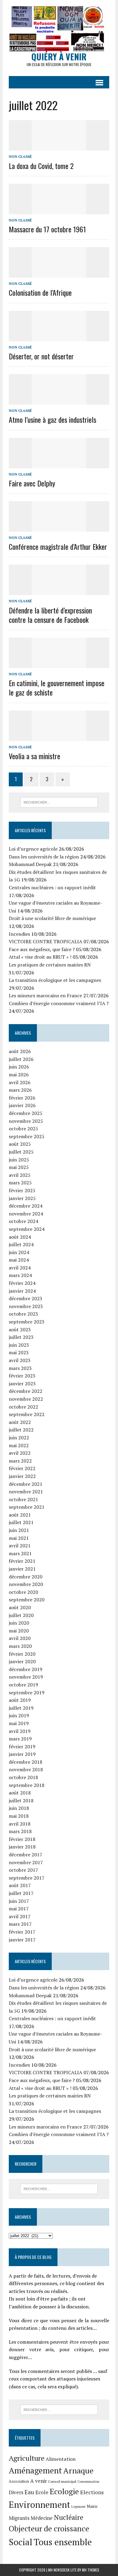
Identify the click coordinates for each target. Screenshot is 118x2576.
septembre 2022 (27, 1414)
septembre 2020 (27, 1600)
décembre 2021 (26, 1484)
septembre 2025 (27, 1136)
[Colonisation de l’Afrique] (59, 274)
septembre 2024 (27, 1229)
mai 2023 (19, 1352)
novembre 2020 (26, 1584)
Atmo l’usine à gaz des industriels (52, 419)
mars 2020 (20, 1646)
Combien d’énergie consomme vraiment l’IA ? (59, 1003)
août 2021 (20, 1515)
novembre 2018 (26, 1769)
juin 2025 (19, 1160)
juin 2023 (19, 1345)
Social (21, 2542)
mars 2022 (20, 1461)
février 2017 (22, 1932)
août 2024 (20, 1237)
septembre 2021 (27, 1507)
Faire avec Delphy (32, 483)
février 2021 (22, 1561)
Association (19, 2481)
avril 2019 (20, 1731)
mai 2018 (19, 1816)
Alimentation (61, 2459)
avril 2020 (20, 1638)
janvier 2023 (22, 1384)
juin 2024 (19, 1252)
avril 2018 (20, 1824)
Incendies (19, 934)
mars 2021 (20, 1553)
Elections (92, 2492)
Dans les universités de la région (44, 857)
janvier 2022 (22, 1476)
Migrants (19, 2518)
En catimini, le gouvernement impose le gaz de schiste (57, 688)
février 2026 (22, 1098)
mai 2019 (19, 1723)
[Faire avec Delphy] (59, 464)
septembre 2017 (27, 1878)
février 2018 (22, 1839)
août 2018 (20, 1793)
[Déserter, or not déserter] (59, 337)
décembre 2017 (26, 1855)
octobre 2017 (23, 1870)
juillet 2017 (21, 1893)
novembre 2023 (26, 1306)
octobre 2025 (23, 1129)
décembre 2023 (26, 1298)
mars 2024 (20, 1275)
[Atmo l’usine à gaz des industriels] (59, 401)
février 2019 (22, 1747)
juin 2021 (19, 1530)
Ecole (42, 2492)
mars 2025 (20, 1183)
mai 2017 (19, 1909)
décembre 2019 (26, 1669)
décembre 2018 (26, 1762)
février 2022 (22, 1468)
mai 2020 (19, 1631)
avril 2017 (20, 1916)
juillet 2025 (21, 1152)
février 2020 (22, 1654)
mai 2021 (19, 1538)
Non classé (20, 156)
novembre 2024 (26, 1214)
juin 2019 (19, 1715)
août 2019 (20, 1700)
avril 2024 (20, 1268)
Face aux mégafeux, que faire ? (42, 949)
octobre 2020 (23, 1592)
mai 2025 (19, 1167)
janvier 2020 (22, 1661)
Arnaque (78, 2470)
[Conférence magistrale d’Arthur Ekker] (59, 527)
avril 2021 (20, 1546)
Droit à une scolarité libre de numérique (52, 918)
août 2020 (20, 1607)
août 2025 (20, 1144)
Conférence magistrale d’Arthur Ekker (58, 546)
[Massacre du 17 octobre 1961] (59, 210)
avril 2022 (20, 1453)
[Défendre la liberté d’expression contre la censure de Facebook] (59, 591)
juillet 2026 (21, 1059)
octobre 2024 (23, 1221)
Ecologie (64, 2491)
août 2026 (20, 1051)
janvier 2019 (22, 1754)
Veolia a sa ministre (34, 756)
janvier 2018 (22, 1847)
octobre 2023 (23, 1314)
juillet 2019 (21, 1708)
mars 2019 (20, 1739)
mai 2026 (19, 1075)
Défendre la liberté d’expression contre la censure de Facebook (50, 615)
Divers (16, 2492)
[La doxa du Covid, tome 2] (59, 147)
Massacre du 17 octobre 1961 (47, 229)
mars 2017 (20, 1924)
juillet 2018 (21, 1801)
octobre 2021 (23, 1499)
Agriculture (27, 2458)
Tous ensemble (63, 2542)
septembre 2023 (27, 1322)
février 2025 (22, 1190)
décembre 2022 (26, 1391)
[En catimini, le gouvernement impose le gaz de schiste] (59, 664)
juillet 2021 (21, 1522)
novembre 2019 (26, 1677)
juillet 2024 (21, 1244)
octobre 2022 (23, 1407)
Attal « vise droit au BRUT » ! (40, 957)
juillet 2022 (21, 1430)
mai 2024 (19, 1260)
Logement (79, 2507)
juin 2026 (19, 1067)
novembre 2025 (26, 1121)
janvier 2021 (22, 1569)
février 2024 (22, 1283)
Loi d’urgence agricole (33, 849)
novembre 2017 (26, 1862)
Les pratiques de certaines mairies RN (50, 965)
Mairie (92, 2506)
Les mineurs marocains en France (45, 995)
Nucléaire (69, 2517)
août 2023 (20, 1329)
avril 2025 (20, 1175)
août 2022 (20, 1422)
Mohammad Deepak (30, 864)
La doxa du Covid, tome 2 (41, 166)
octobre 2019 (23, 1685)
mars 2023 (20, 1368)
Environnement (39, 2504)
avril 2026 (20, 1082)
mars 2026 (20, 1090)
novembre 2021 (26, 1492)
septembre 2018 (27, 1785)
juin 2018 (19, 1808)
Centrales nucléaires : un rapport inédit (52, 887)
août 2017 (20, 1885)
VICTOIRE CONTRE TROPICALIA (46, 941)
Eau (29, 2492)
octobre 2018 (23, 1777)
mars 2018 (20, 1831)
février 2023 (22, 1376)
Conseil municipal (62, 2481)
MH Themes (91, 2570)
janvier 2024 (22, 1291)
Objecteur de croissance (49, 2528)
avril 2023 (20, 1360)
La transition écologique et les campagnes (55, 980)
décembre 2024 (26, 1206)
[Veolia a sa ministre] (59, 737)
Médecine (42, 2518)
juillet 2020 (21, 1615)
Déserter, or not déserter (41, 356)
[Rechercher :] (59, 802)
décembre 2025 (26, 1113)
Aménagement (35, 2470)
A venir (39, 2481)
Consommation (88, 2482)
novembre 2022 (26, 1399)
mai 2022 (19, 1445)
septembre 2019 (27, 1692)
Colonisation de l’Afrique (40, 292)
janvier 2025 (22, 1198)
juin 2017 (19, 1901)
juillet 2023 (21, 1337)
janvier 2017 (22, 1940)
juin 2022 (19, 1438)
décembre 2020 (26, 1577)
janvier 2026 (22, 1105)
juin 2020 (19, 1623)
